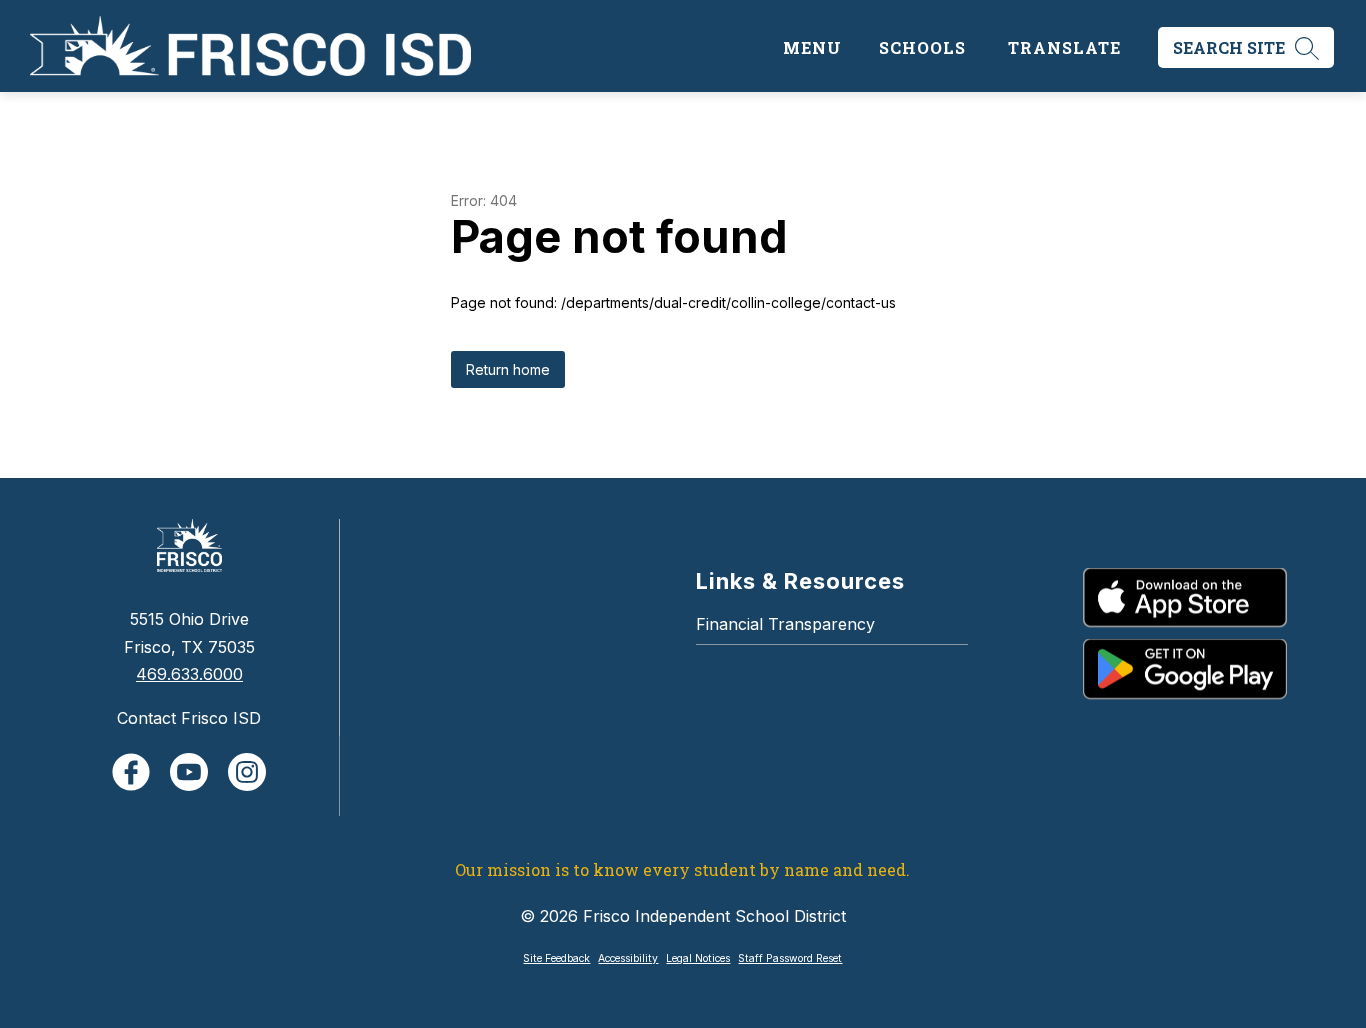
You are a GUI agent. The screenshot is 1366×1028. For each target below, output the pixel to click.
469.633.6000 (189, 674)
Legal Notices (698, 958)
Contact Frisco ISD (189, 718)
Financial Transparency (785, 624)
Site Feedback (556, 958)
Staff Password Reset (790, 958)
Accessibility (628, 958)
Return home (508, 369)
